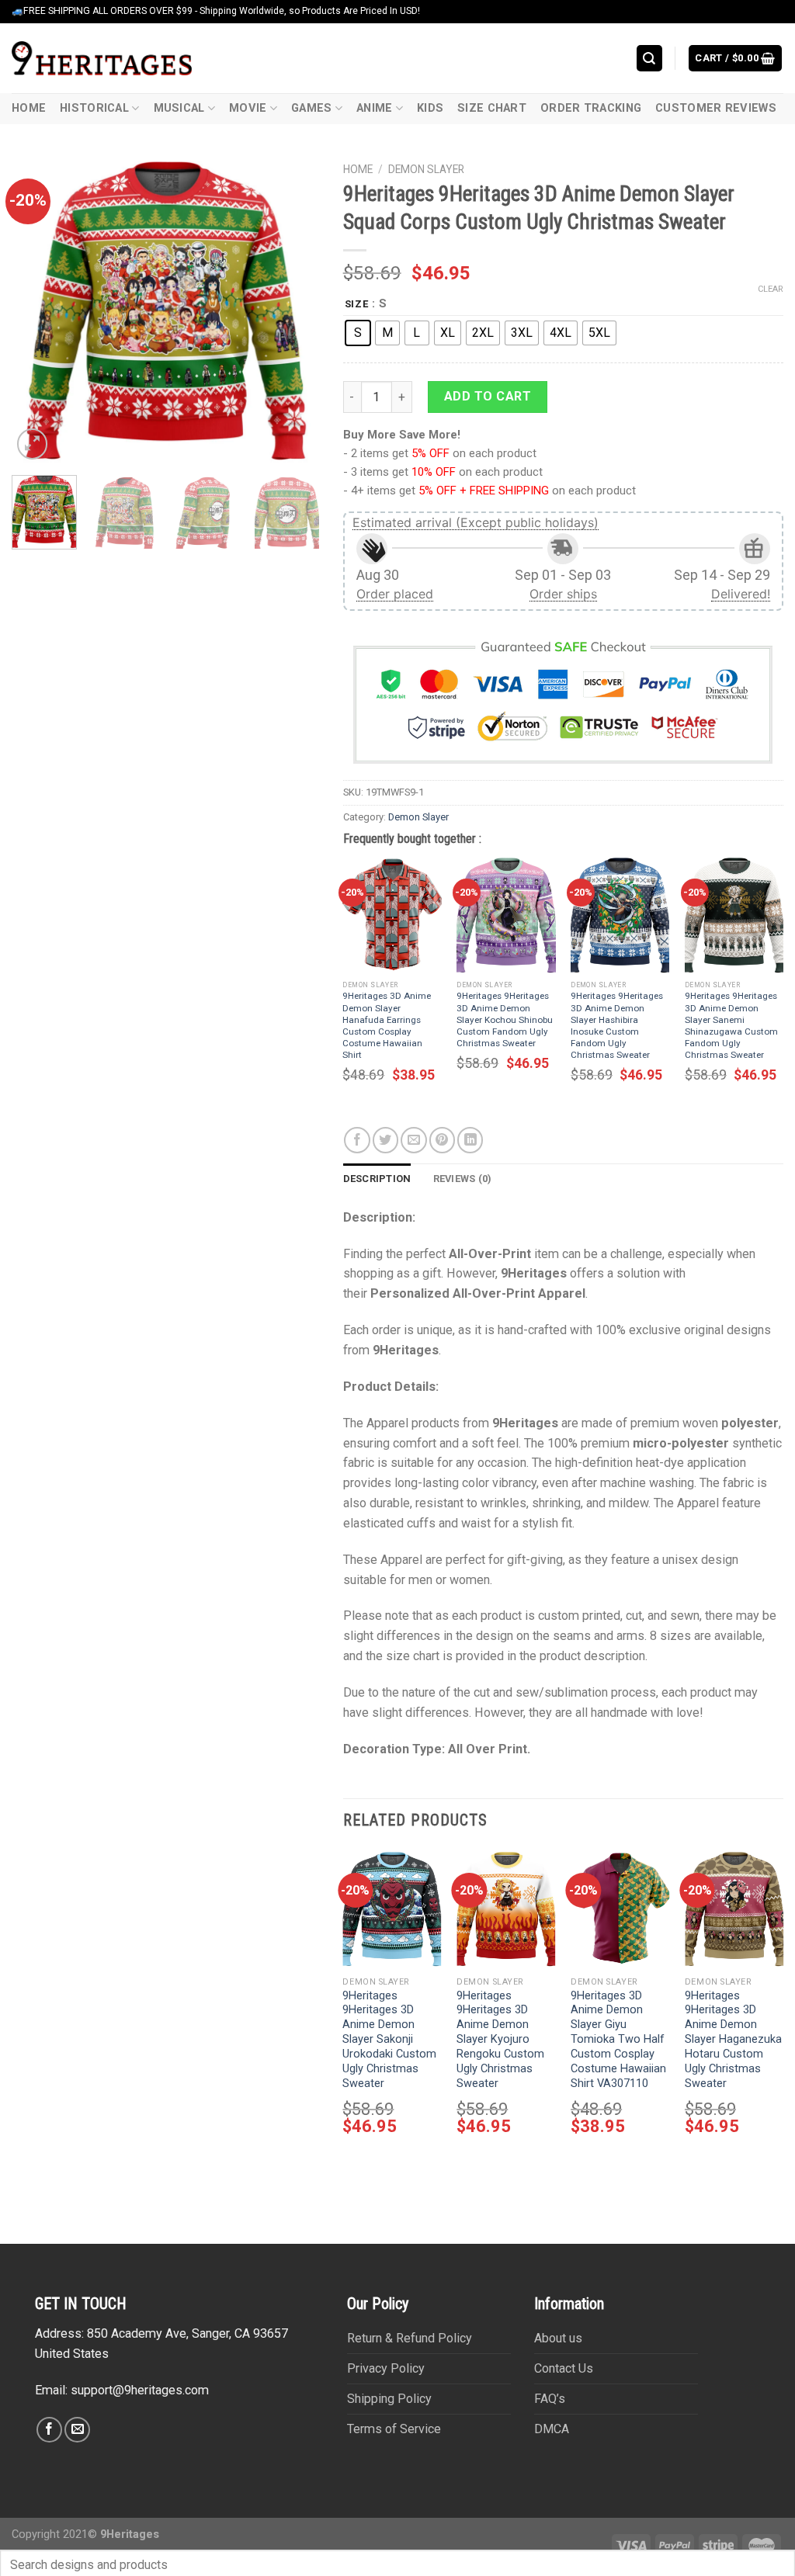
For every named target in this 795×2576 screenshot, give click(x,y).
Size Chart (492, 108)
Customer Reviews (716, 108)
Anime (374, 108)
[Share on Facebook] (357, 1140)
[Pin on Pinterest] (442, 1140)
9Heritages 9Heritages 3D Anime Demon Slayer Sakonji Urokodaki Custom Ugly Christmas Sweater (389, 2040)
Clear (771, 289)
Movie (248, 108)
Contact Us (564, 2368)
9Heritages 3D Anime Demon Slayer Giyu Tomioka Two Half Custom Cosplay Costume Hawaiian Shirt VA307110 (618, 2040)
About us (558, 2338)
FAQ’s (550, 2399)
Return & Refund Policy (410, 2338)
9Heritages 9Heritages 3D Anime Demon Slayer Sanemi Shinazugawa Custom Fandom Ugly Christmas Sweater (731, 1025)
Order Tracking (591, 108)
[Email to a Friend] (413, 1140)
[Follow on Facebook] (49, 2430)
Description (377, 1179)
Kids (430, 108)
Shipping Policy (389, 2399)
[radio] (358, 333)
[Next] (294, 309)
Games (311, 108)
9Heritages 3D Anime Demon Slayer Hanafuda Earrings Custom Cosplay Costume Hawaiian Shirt (387, 1025)
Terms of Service (394, 2429)
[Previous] (37, 309)
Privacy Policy (386, 2368)
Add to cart (488, 396)
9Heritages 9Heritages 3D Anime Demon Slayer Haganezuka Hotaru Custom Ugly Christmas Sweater (733, 2040)
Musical (179, 108)
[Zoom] (32, 444)
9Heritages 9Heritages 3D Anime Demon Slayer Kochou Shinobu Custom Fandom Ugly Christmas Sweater (505, 1019)
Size (357, 304)
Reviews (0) (463, 1179)
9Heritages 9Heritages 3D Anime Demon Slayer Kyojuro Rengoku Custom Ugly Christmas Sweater (500, 2040)
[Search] (650, 58)
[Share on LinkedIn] (470, 1140)
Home (29, 108)
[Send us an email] (77, 2430)
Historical (94, 108)
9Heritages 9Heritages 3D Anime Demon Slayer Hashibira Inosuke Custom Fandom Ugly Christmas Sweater (617, 1025)
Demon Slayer (426, 169)
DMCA (552, 2429)
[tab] (377, 1179)
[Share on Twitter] (385, 1140)
